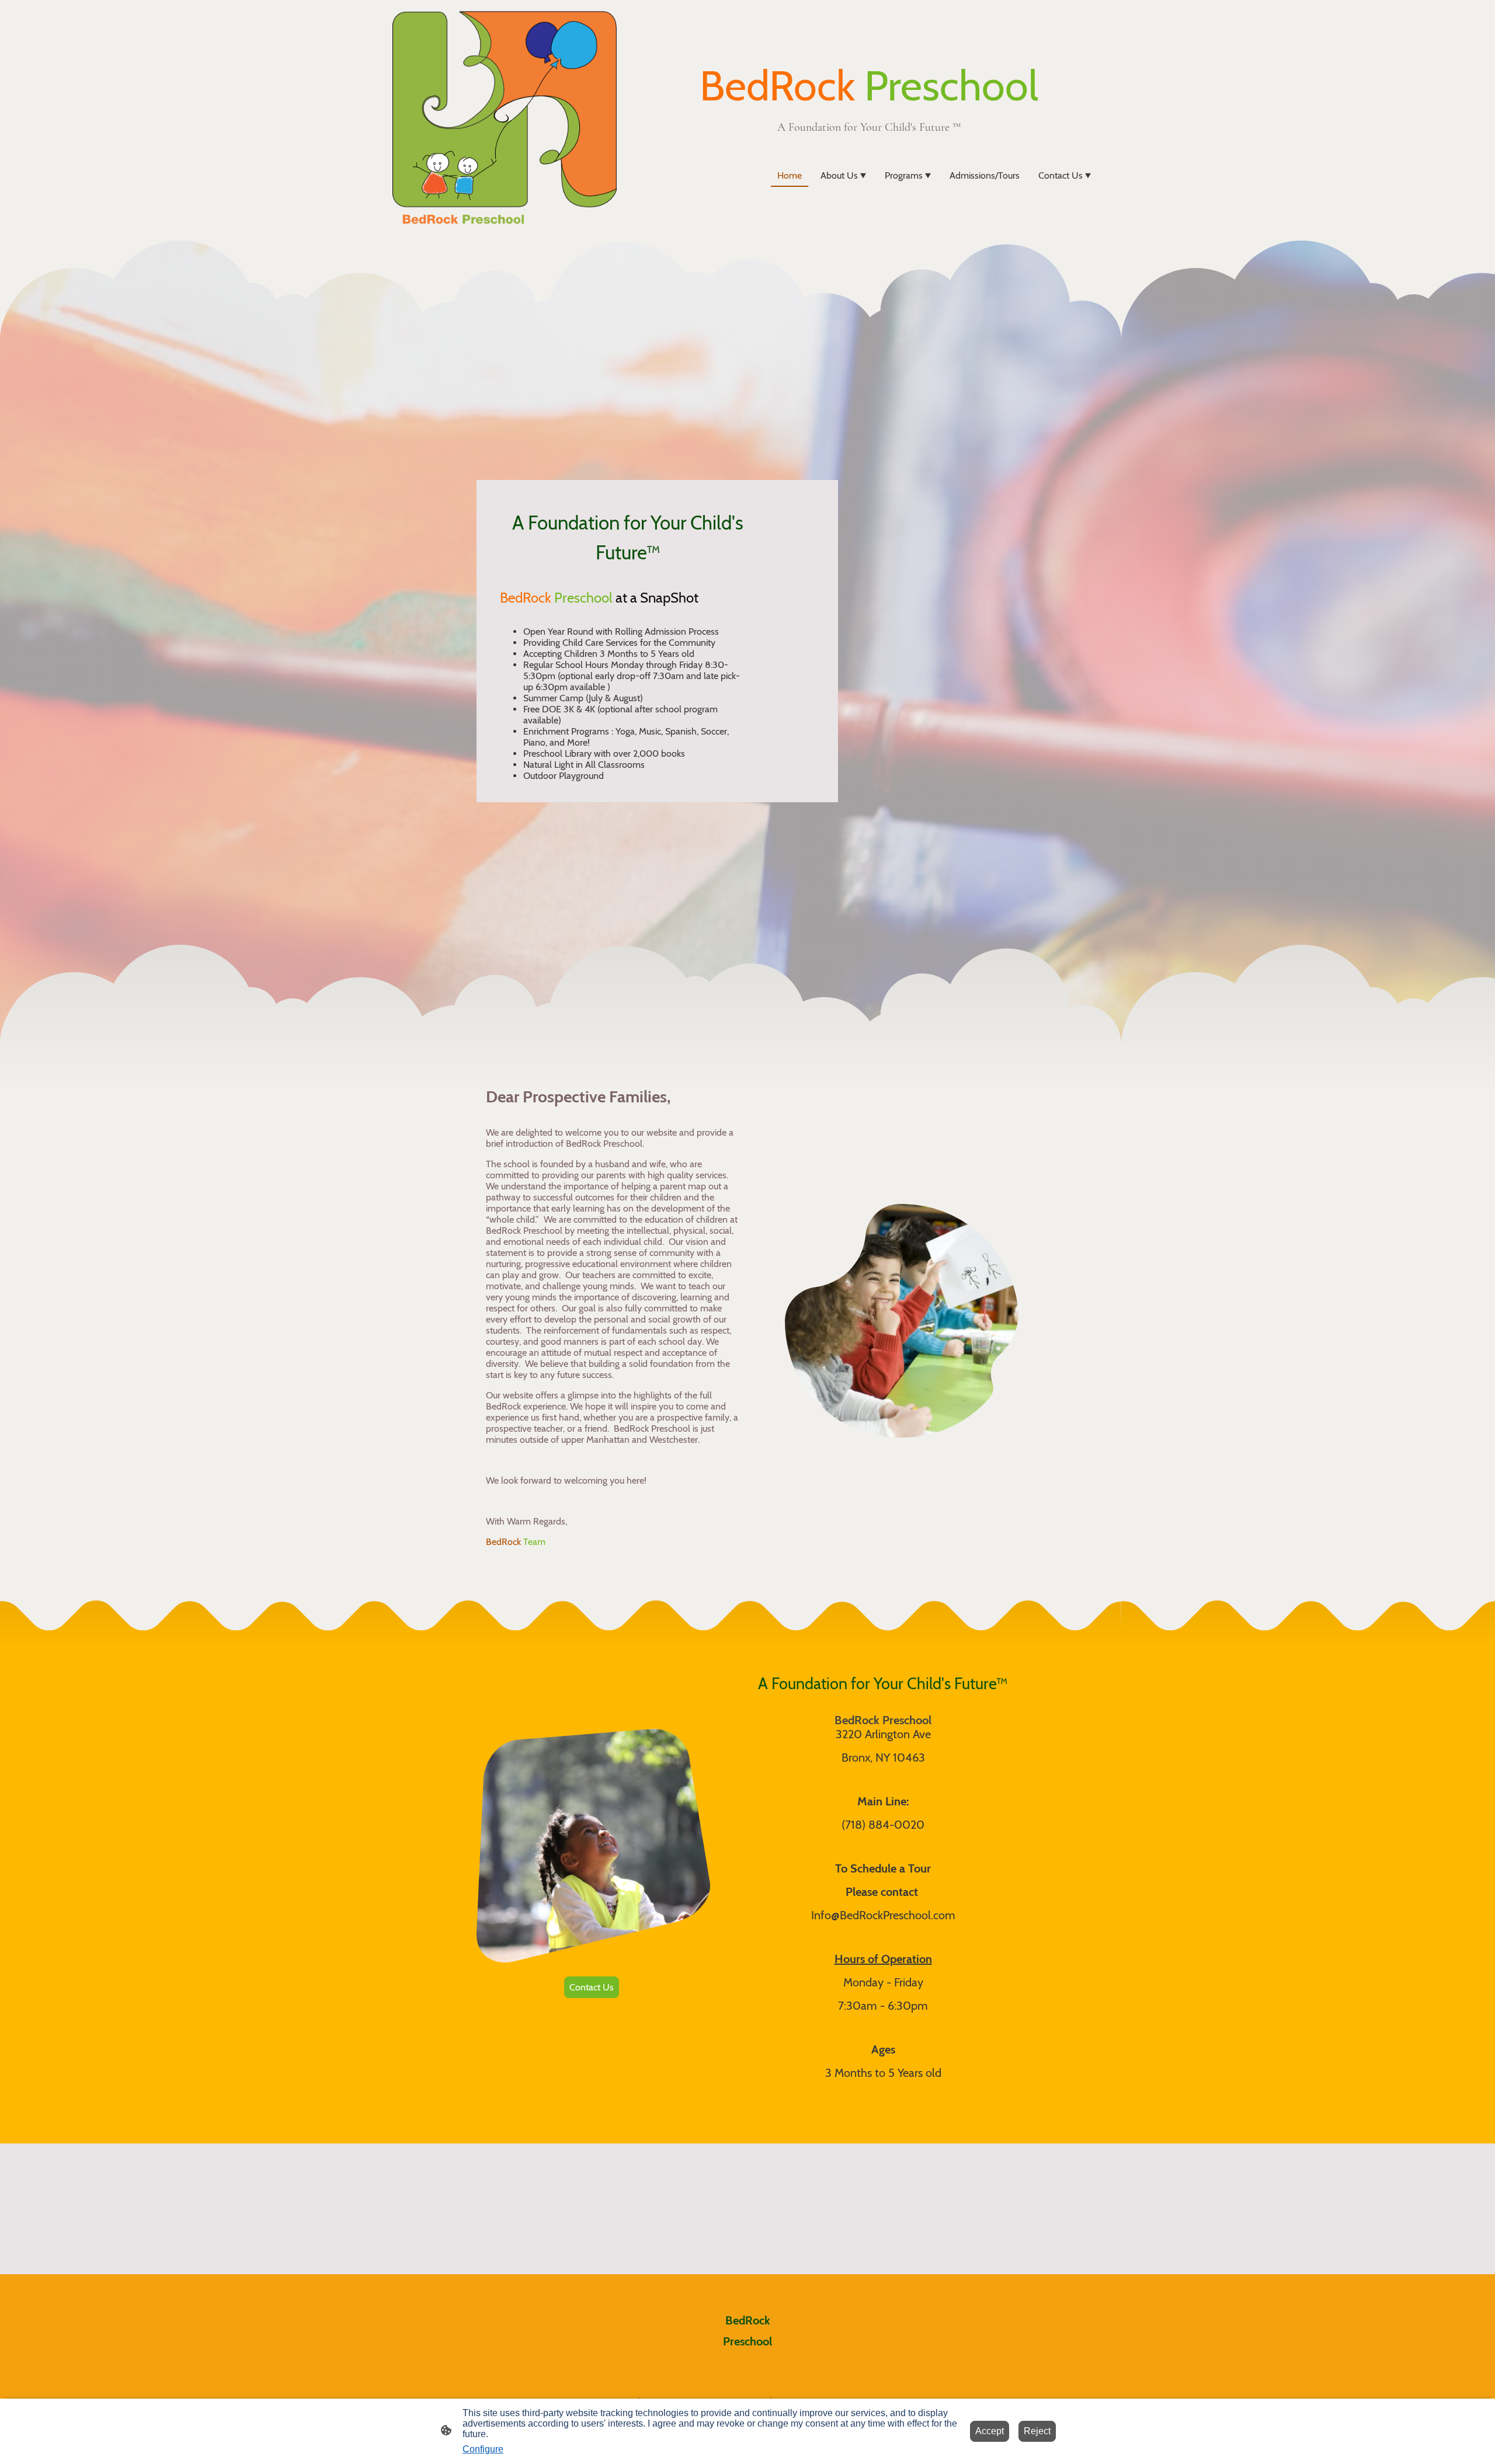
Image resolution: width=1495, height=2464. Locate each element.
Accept (990, 2431)
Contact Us (592, 1987)
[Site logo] (505, 119)
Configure (483, 2449)
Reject (1037, 2431)
